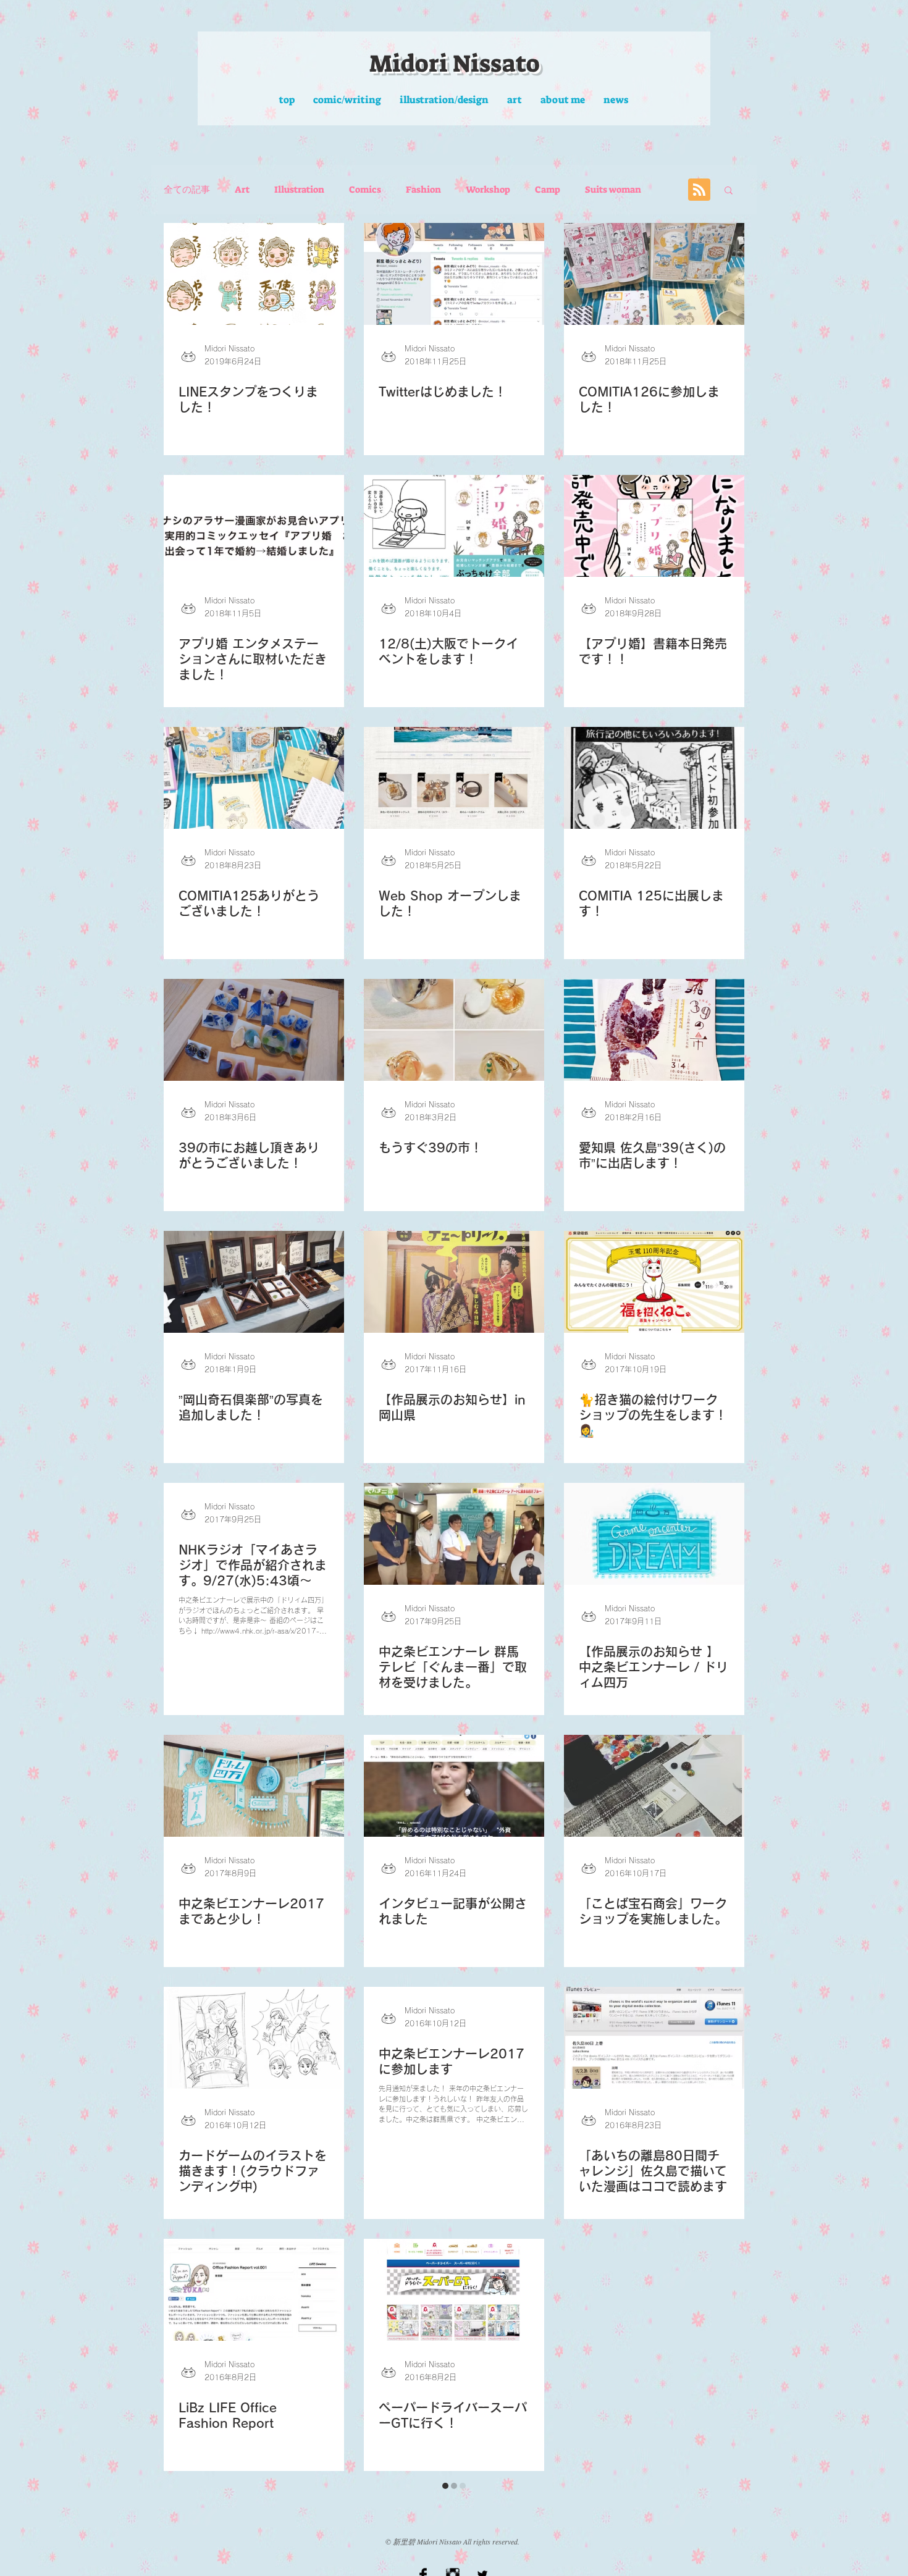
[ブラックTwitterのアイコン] (482, 2546)
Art (242, 190)
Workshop (488, 190)
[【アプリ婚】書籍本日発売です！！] (654, 526)
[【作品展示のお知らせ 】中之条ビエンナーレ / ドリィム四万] (654, 1534)
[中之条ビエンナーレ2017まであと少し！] (254, 1786)
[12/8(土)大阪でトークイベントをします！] (454, 526)
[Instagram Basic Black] (453, 2546)
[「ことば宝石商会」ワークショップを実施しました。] (654, 1786)
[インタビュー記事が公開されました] (454, 1786)
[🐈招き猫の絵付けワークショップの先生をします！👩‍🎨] (654, 1282)
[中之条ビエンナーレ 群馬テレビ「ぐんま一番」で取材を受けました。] (454, 1534)
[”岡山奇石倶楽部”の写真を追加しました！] (254, 1282)
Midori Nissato (455, 64)
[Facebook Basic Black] (423, 2546)
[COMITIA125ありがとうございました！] (254, 778)
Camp (548, 190)
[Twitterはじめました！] (454, 274)
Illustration (299, 190)
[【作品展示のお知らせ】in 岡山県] (454, 1282)
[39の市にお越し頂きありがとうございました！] (254, 1030)
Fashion (423, 190)
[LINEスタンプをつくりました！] (254, 274)
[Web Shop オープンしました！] (454, 778)
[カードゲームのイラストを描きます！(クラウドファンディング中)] (254, 2038)
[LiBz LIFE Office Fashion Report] (254, 2290)
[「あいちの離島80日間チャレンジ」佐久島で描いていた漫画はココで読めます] (654, 2038)
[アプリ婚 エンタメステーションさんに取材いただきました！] (254, 526)
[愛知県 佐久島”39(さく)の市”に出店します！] (654, 1030)
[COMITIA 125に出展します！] (654, 778)
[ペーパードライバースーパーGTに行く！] (454, 2290)
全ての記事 (187, 190)
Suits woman (613, 190)
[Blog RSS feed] (699, 190)
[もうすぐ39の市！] (454, 1030)
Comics (365, 190)
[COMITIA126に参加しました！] (654, 274)
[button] (729, 191)
